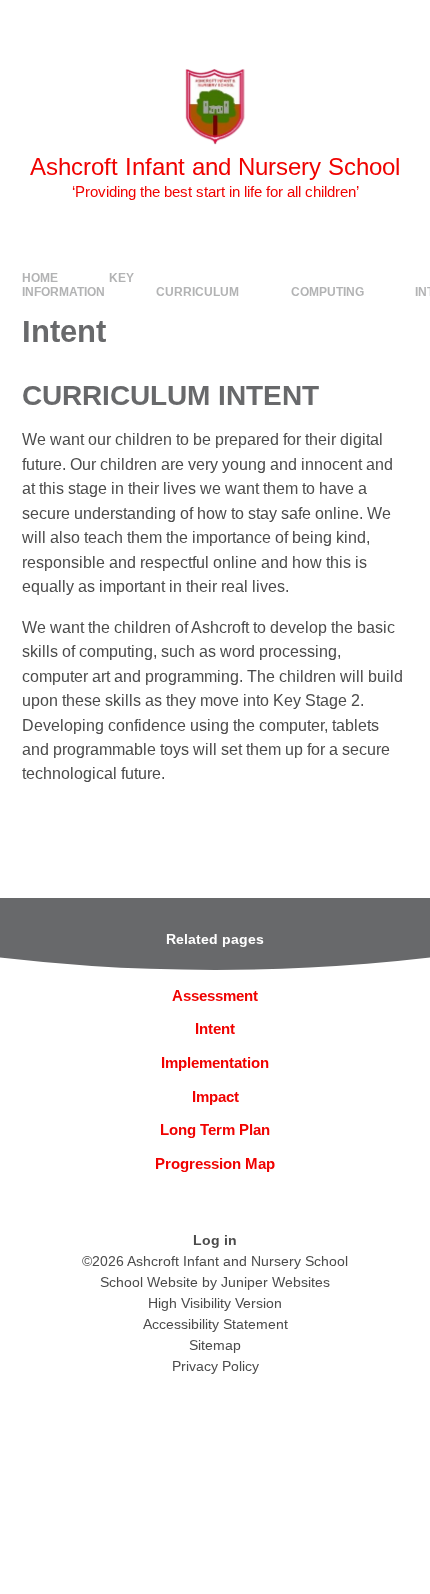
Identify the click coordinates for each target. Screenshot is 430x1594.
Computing (327, 292)
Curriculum (197, 292)
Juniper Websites (275, 1282)
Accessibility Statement (215, 1324)
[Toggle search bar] (350, 25)
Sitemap (215, 1345)
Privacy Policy (215, 1366)
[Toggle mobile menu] (404, 25)
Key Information (78, 285)
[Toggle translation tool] (299, 25)
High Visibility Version (215, 1303)
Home (40, 278)
